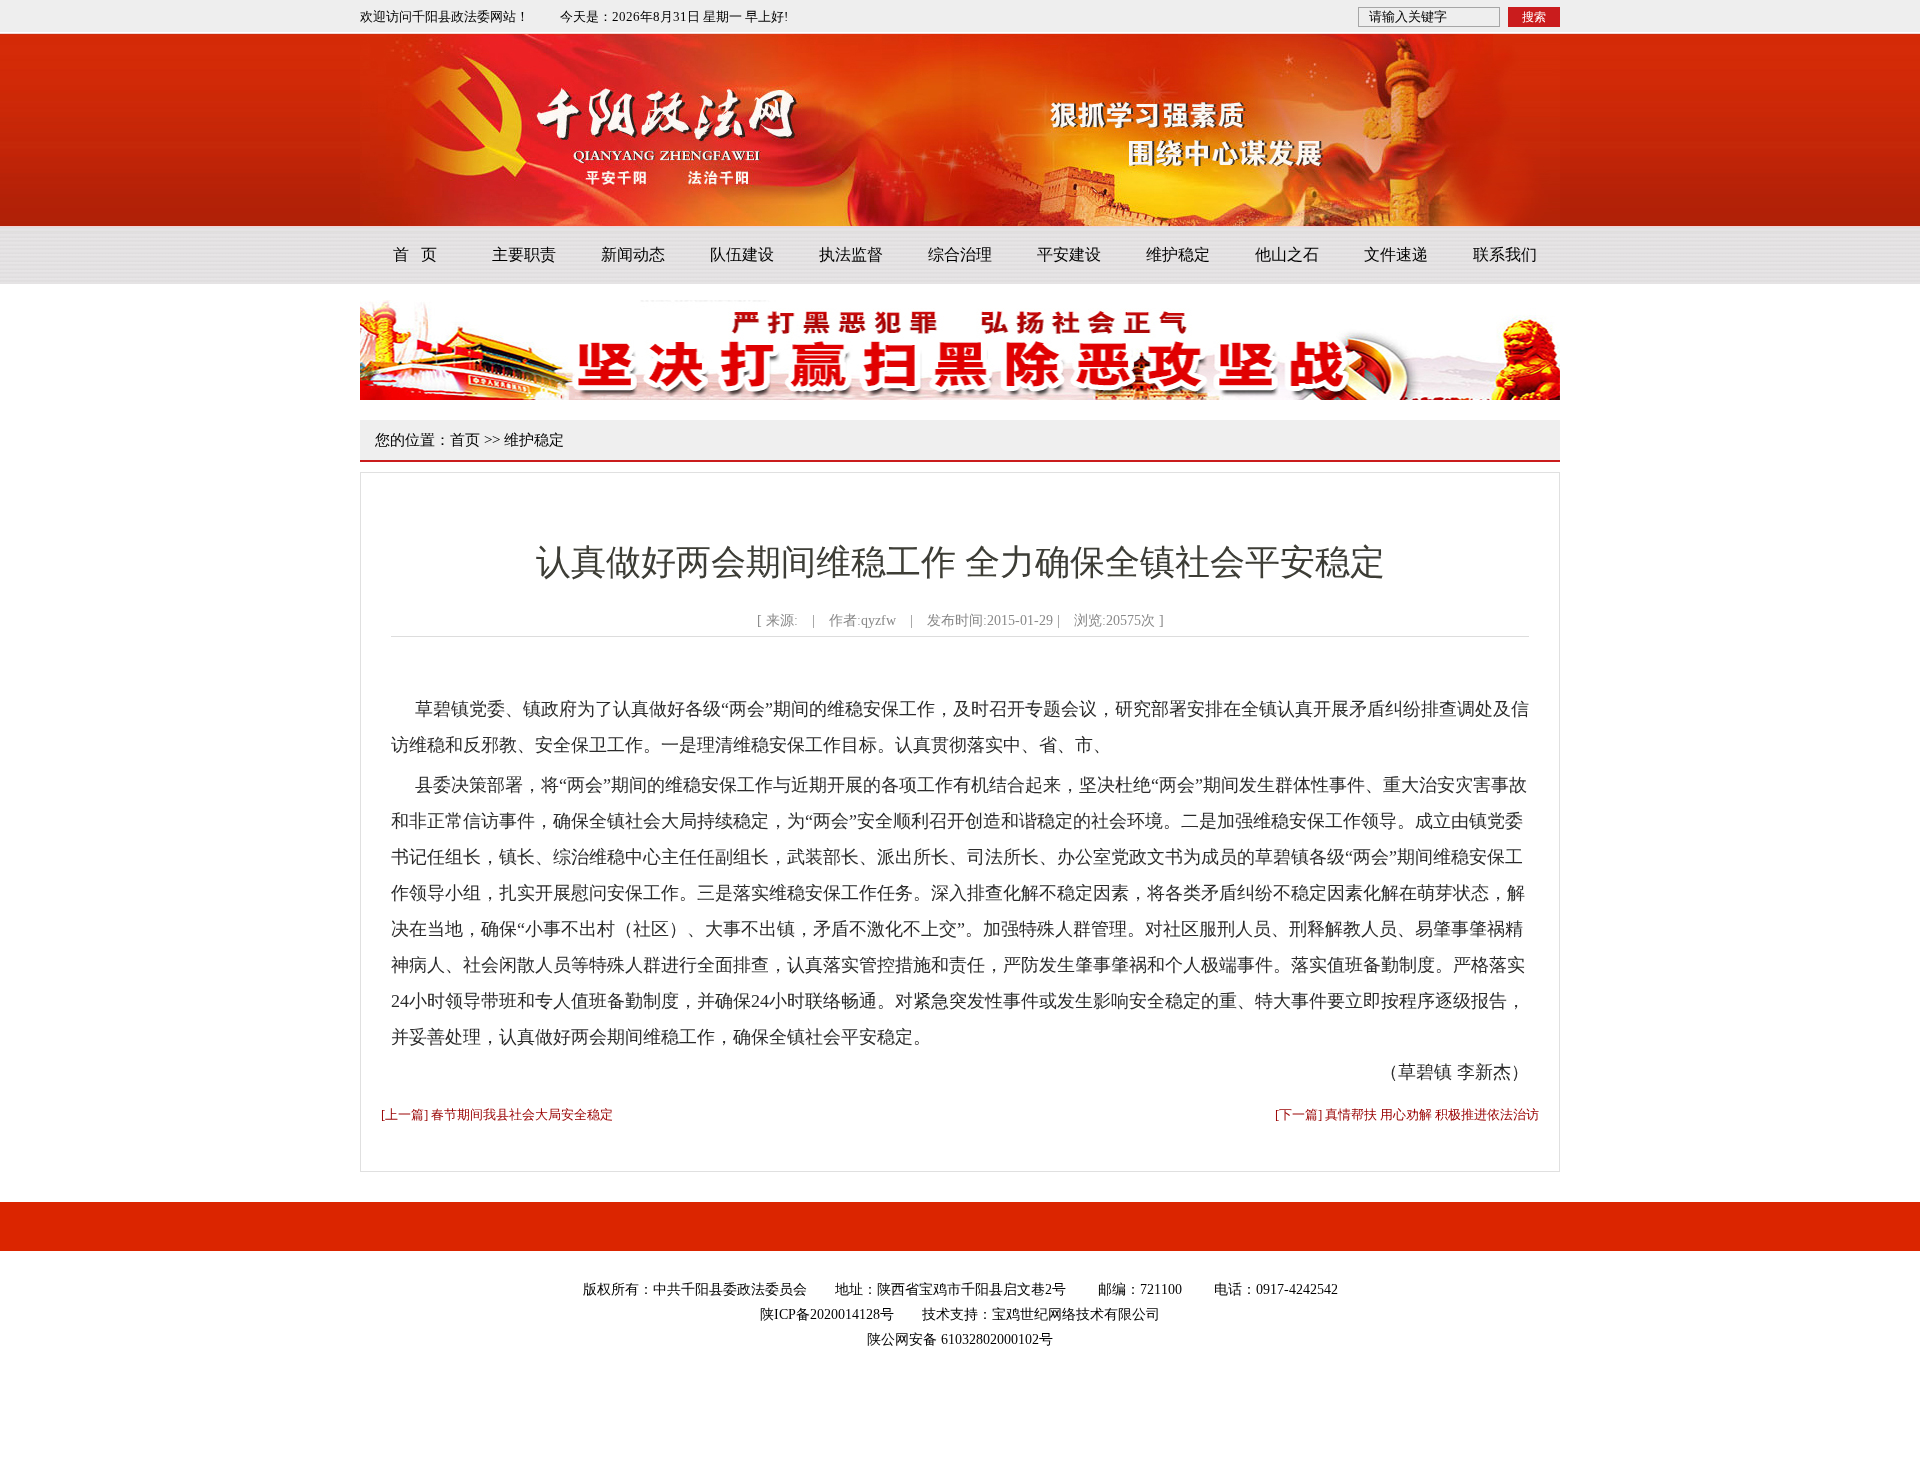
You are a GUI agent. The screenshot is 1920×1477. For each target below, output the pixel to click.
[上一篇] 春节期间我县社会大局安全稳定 (497, 1114)
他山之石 (1287, 254)
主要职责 (524, 254)
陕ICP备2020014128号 (827, 1314)
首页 (465, 440)
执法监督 (851, 254)
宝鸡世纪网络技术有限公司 (1076, 1314)
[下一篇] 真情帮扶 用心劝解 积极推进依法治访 (1407, 1114)
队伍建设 (742, 254)
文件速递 (1396, 254)
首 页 (415, 254)
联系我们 (1505, 254)
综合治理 (960, 254)
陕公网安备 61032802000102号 (960, 1339)
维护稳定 (1178, 254)
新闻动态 (633, 254)
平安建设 (1069, 254)
